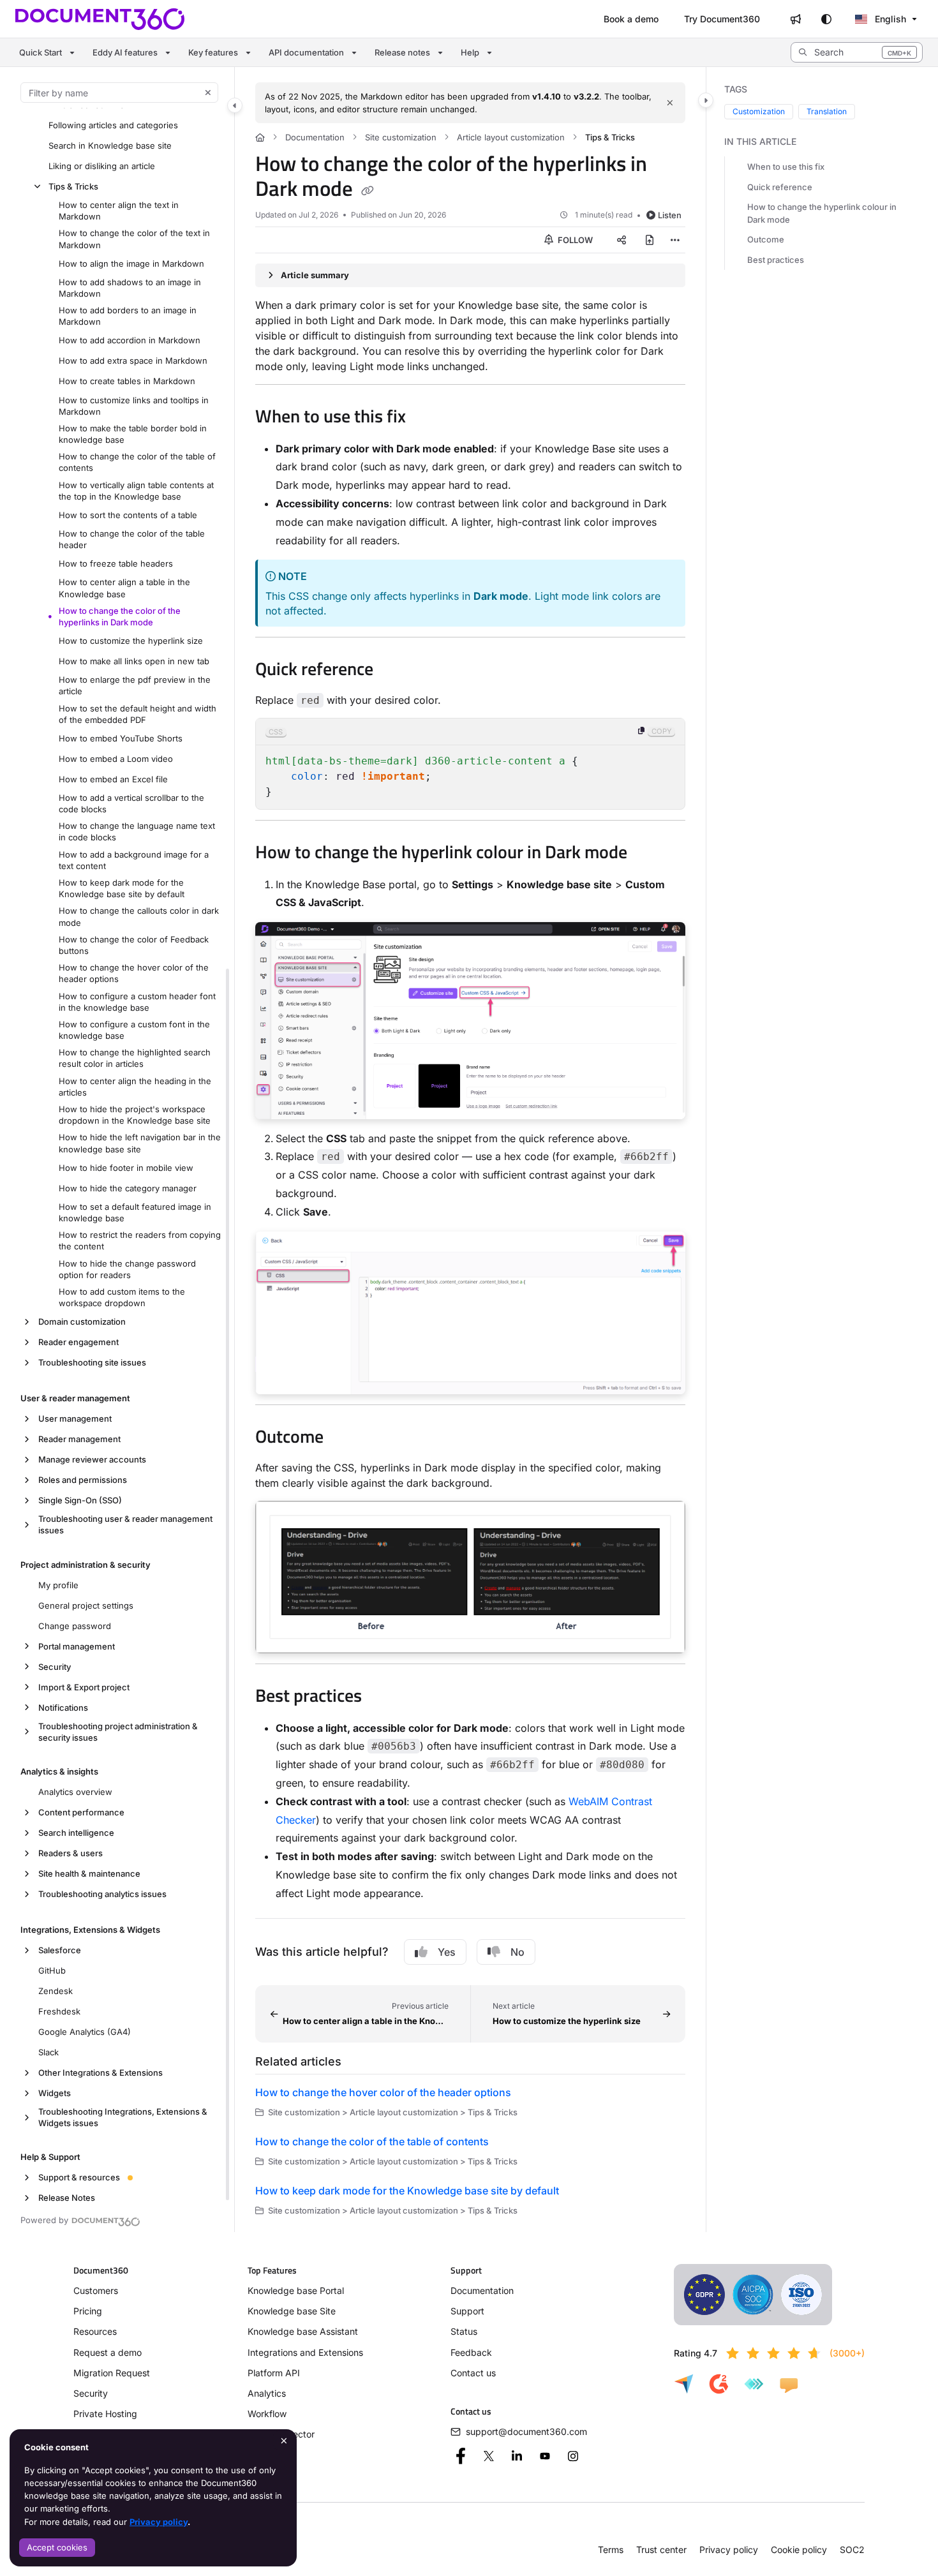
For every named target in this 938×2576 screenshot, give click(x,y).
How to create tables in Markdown (127, 381)
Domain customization (82, 1322)
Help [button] (470, 52)
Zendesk (56, 1991)
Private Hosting (105, 2414)
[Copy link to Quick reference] (394, 671)
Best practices (776, 260)
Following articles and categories (113, 125)
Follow (574, 240)
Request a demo (108, 2352)
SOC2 (852, 2550)
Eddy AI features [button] (125, 52)
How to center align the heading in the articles (135, 1087)
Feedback (471, 2352)
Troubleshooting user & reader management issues (125, 1524)
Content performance (81, 1812)
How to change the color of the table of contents (137, 462)
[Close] (670, 103)
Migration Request (112, 2373)
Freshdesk (59, 2011)
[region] (471, 764)
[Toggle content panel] (706, 100)
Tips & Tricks (73, 186)
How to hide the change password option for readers (127, 1269)
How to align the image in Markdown (131, 264)
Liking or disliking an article (102, 166)
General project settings (86, 1605)
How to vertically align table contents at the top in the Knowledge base (136, 491)
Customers (96, 2290)
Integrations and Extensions (305, 2352)
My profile (58, 1585)
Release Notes (67, 2198)
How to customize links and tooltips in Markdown (134, 406)
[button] (857, 52)
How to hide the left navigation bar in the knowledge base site (140, 1143)
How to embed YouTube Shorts (121, 738)
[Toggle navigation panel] (235, 105)
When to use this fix (786, 167)
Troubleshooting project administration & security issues (118, 1732)
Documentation (315, 137)
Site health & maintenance (89, 1873)
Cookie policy (799, 2550)
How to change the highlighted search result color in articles (135, 1058)
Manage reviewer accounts (92, 1459)
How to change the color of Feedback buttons (134, 945)
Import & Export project (84, 1687)
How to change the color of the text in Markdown (134, 239)
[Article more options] (675, 240)
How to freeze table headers (116, 563)
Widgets (55, 2093)
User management (75, 1418)
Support (467, 2311)
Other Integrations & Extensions (100, 2073)
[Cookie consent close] (284, 2440)
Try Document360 (722, 19)
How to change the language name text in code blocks (137, 831)
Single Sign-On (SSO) (80, 1500)
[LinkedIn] (517, 2456)
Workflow (267, 2414)
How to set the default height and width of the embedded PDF (138, 714)
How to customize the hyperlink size (131, 641)
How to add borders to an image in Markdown (128, 316)
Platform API (274, 2373)
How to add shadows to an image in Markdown (130, 288)
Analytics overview (75, 1792)
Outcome (766, 239)
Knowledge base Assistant (303, 2331)
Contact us (473, 2373)
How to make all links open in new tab (134, 661)
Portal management (77, 1646)
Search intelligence (76, 1833)
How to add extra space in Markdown (133, 361)
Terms (611, 2550)
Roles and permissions (83, 1480)
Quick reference (780, 187)
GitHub (52, 1970)
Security (55, 1667)
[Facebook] (461, 2456)
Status (464, 2331)
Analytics (267, 2393)
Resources (95, 2331)
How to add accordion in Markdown (130, 340)
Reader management (79, 1439)
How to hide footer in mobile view (126, 1168)
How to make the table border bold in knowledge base (133, 434)
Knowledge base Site (292, 2311)
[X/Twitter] (489, 2456)
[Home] (100, 19)
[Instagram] (573, 2456)
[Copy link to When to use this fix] (426, 418)
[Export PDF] (650, 240)
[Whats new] (796, 19)
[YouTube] (545, 2456)
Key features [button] (213, 52)
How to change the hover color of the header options (134, 973)
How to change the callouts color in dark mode (139, 916)
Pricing (88, 2311)
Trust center (661, 2550)
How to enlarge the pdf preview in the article (135, 685)
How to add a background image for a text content (134, 860)
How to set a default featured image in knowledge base (135, 1212)
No (517, 1952)
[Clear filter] (208, 93)
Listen (670, 215)
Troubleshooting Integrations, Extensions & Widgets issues (123, 2117)
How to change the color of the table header (132, 539)
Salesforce (60, 1950)
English (889, 19)
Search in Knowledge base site (110, 145)
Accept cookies (57, 2547)
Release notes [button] (402, 52)
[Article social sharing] (622, 240)
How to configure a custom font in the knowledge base (134, 1030)
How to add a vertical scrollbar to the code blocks (131, 803)
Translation (827, 111)
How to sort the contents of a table (128, 515)
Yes (447, 1952)
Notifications (63, 1708)
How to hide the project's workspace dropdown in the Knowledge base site (135, 1115)
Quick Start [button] (41, 52)
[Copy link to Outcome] (344, 1438)
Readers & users (71, 1853)
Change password (75, 1626)
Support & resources (79, 2177)
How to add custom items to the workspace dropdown (122, 1297)
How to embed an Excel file (113, 779)
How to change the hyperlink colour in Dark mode (822, 213)
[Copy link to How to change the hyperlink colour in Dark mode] (648, 854)
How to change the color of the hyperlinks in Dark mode (120, 616)
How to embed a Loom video (116, 759)
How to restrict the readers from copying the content (140, 1240)
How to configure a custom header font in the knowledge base (137, 1002)
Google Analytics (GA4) (85, 2032)
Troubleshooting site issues (92, 1362)
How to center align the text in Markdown (119, 211)
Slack (48, 2052)
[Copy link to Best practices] (382, 1697)
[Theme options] (826, 19)
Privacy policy (159, 2522)
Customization (759, 111)
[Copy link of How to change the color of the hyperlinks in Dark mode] (368, 191)
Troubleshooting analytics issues (102, 1894)
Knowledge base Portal (296, 2290)
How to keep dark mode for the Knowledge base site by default (122, 888)
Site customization (401, 137)
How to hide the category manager (128, 1188)
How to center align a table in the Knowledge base (124, 588)
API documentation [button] (306, 52)
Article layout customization (511, 137)
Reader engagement (78, 1342)
